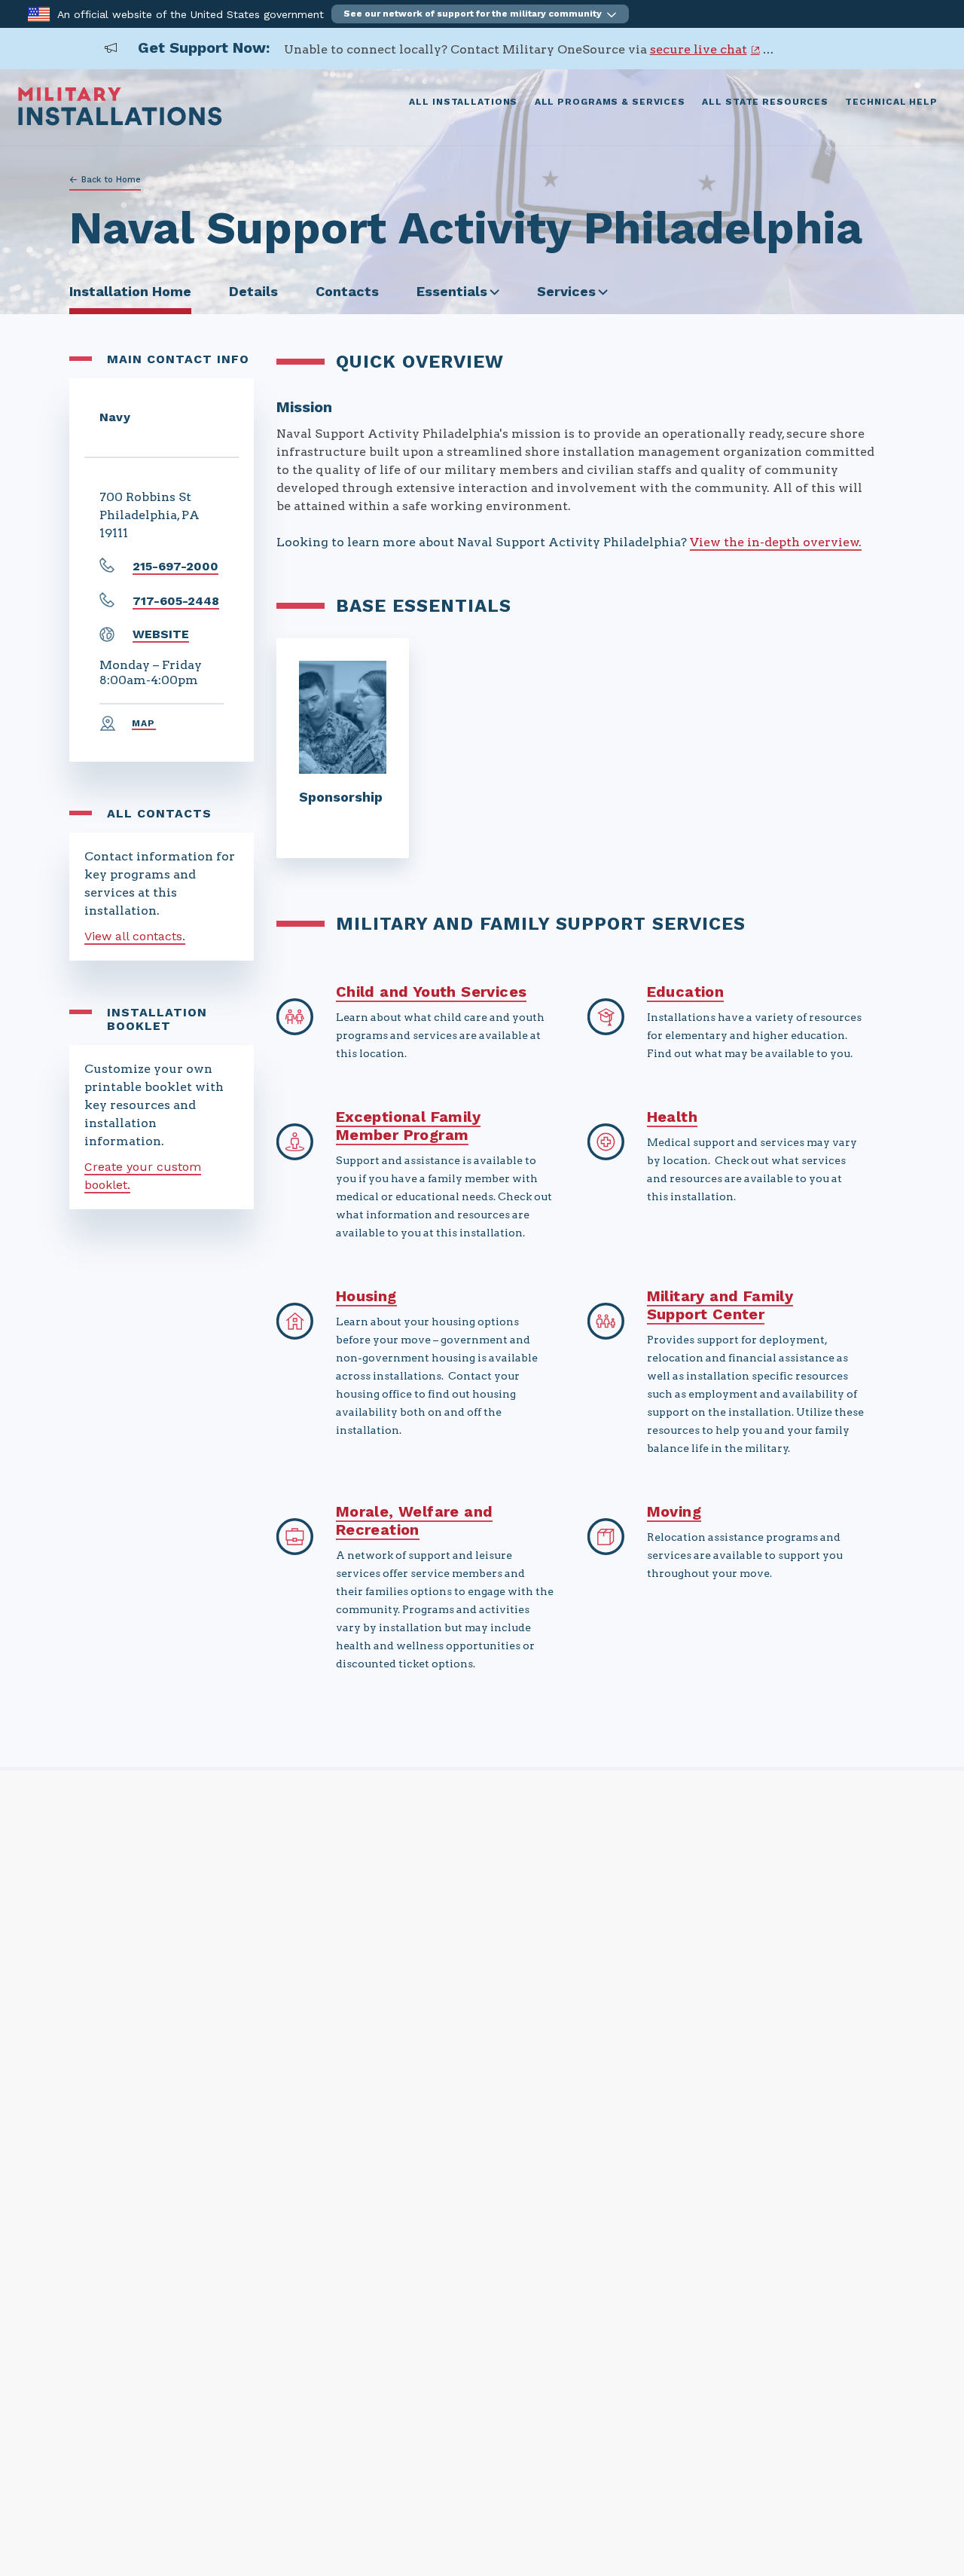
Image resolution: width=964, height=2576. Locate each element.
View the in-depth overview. (776, 542)
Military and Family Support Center (720, 1305)
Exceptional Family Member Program (408, 1126)
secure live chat (699, 49)
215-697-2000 (175, 566)
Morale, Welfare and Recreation (415, 1520)
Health (672, 1117)
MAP (144, 723)
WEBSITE (161, 634)
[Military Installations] (120, 122)
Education (686, 992)
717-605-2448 (176, 601)
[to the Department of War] (39, 13)
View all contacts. (135, 936)
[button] (480, 14)
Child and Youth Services (432, 992)
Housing (366, 1296)
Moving (674, 1511)
